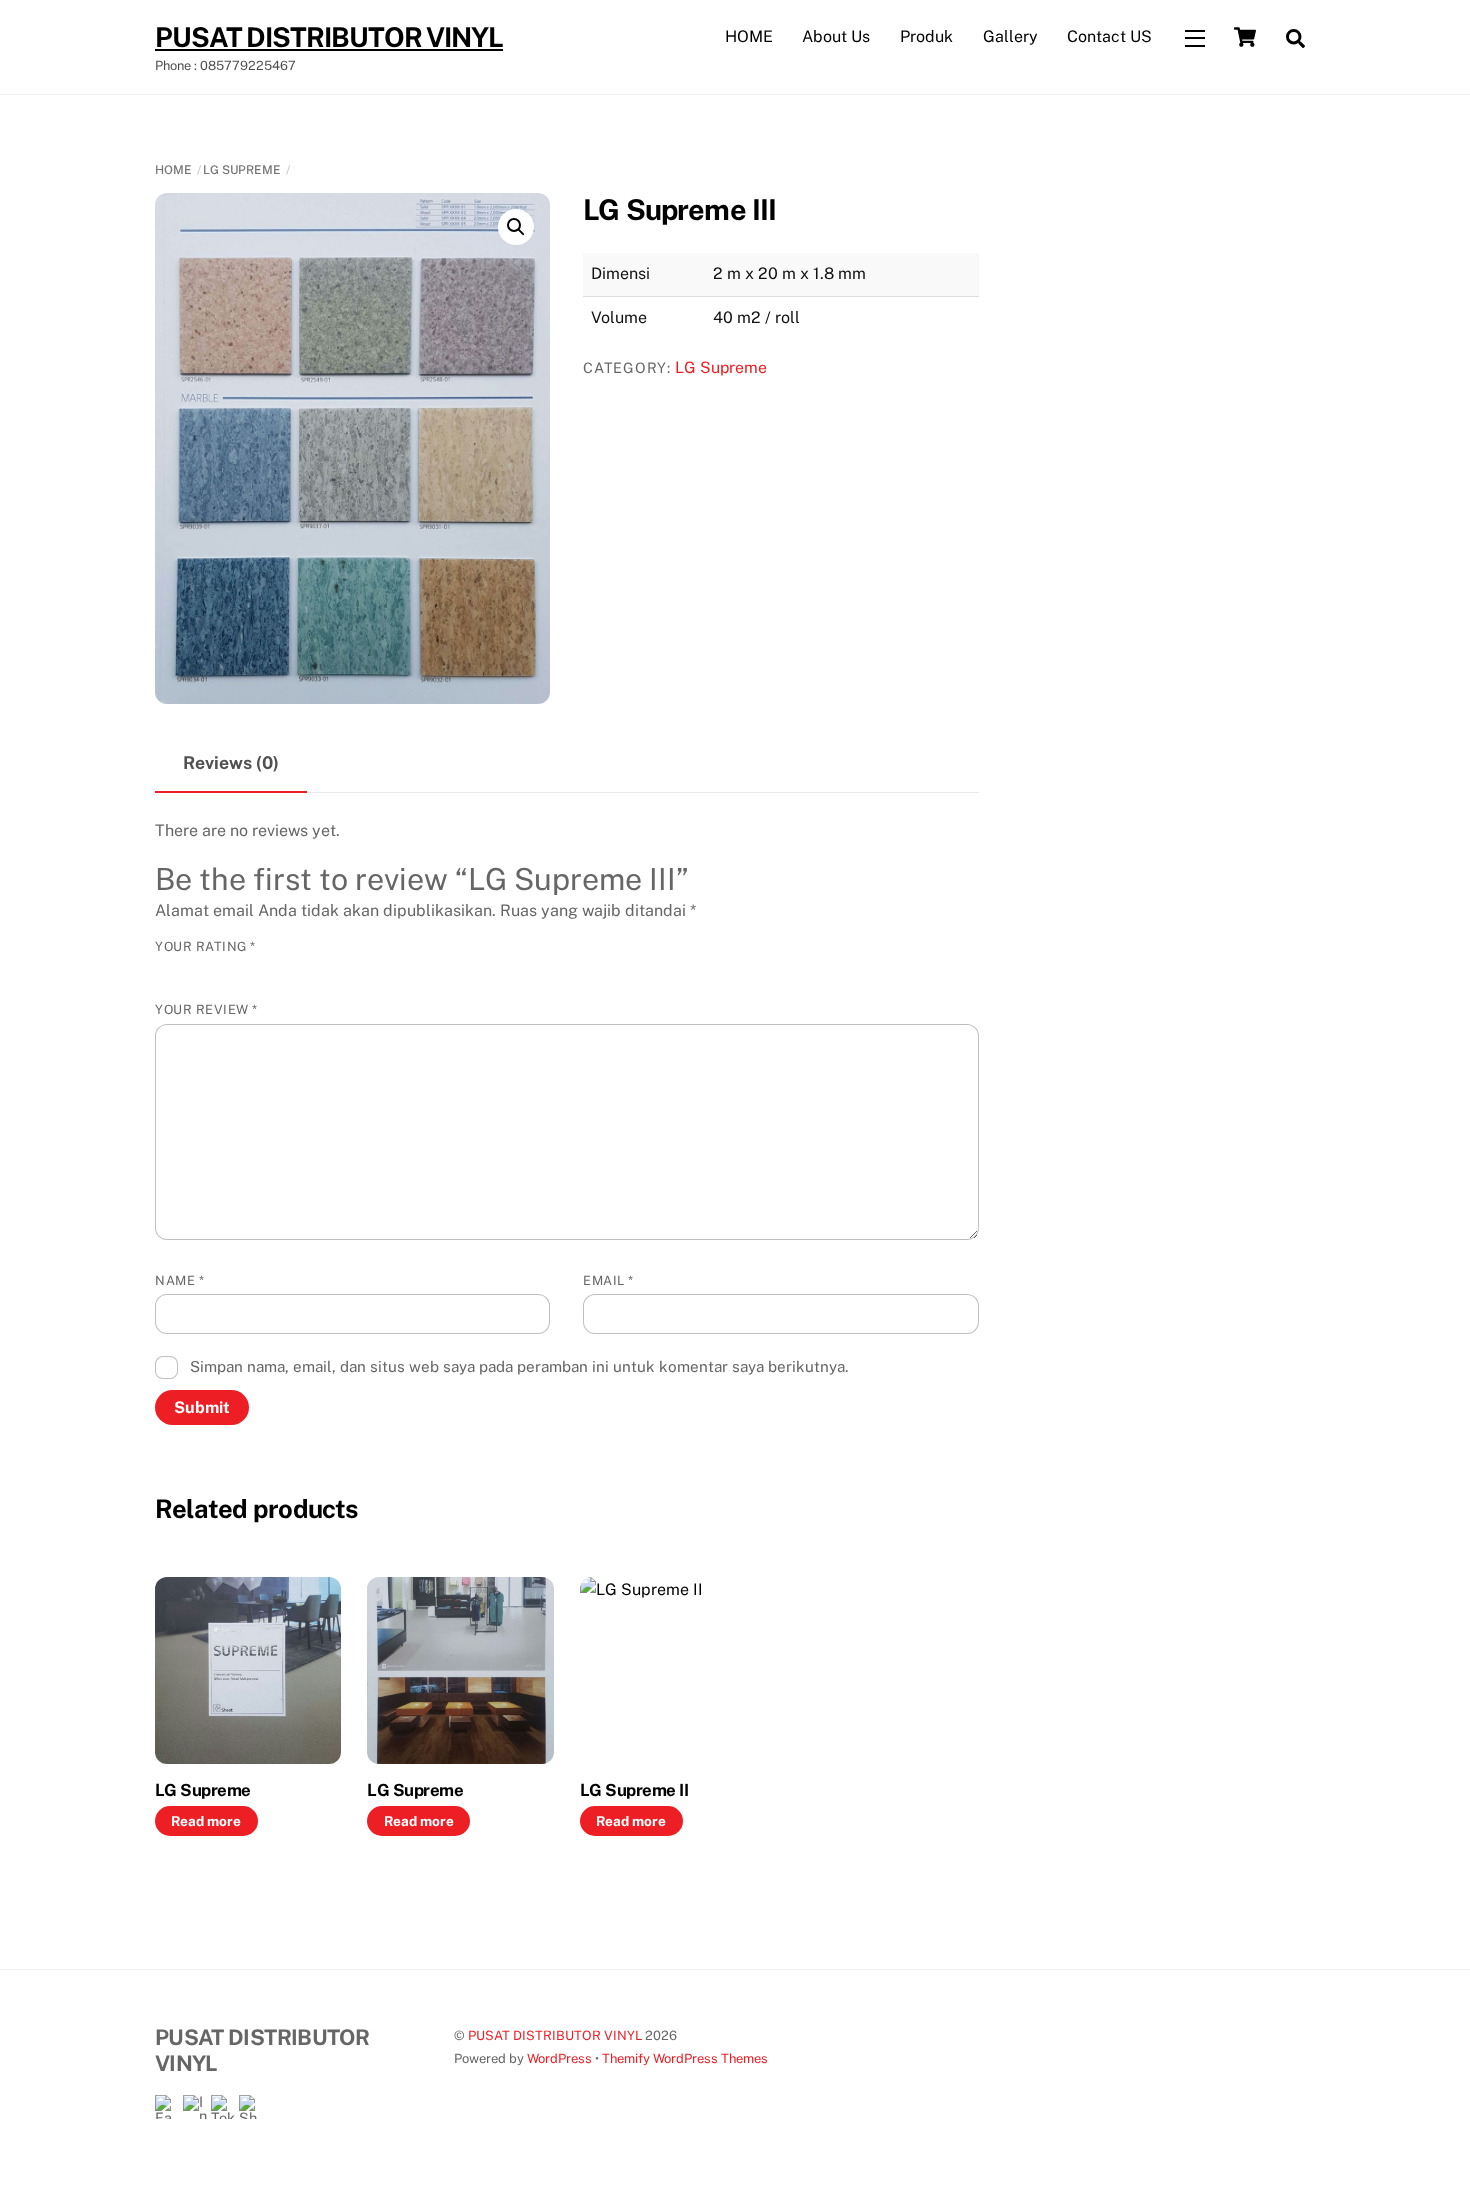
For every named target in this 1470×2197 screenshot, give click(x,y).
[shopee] (251, 2106)
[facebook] (167, 2106)
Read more (206, 1821)
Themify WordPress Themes (685, 2058)
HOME (749, 36)
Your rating (205, 946)
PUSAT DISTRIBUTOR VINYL (555, 2035)
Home (173, 170)
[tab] (231, 764)
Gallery (1010, 36)
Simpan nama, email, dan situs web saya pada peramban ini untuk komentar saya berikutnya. (519, 1366)
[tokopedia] (223, 2106)
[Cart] (1245, 37)
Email (608, 1280)
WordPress (559, 2058)
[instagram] (195, 2106)
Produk (926, 36)
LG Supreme (242, 170)
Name (179, 1280)
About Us (836, 36)
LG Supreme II (634, 1790)
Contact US (1109, 36)
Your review (206, 1009)
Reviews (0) (231, 762)
